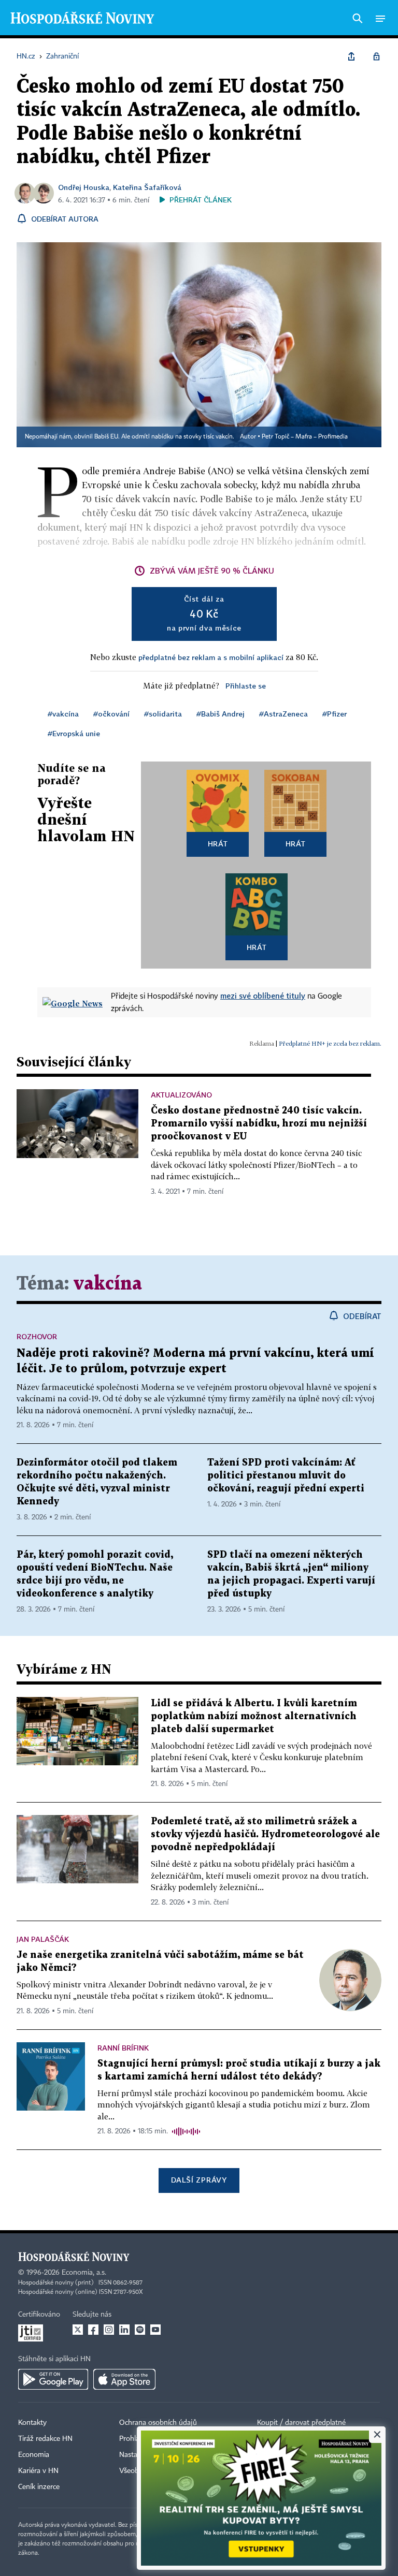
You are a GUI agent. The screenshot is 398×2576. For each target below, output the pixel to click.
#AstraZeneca (283, 714)
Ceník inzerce (39, 2487)
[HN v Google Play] (53, 2379)
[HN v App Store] (124, 2379)
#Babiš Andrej (221, 714)
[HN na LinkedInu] (124, 2330)
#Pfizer (335, 714)
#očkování (111, 714)
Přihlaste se (246, 686)
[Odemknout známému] (376, 56)
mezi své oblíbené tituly (263, 996)
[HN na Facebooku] (93, 2330)
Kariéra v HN (38, 2471)
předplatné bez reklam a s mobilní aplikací (211, 657)
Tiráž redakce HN (45, 2439)
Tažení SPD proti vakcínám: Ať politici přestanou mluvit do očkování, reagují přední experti (286, 1476)
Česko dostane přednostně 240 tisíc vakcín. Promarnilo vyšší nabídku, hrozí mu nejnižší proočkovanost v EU (259, 1124)
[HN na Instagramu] (109, 2330)
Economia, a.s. (84, 2273)
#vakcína (63, 714)
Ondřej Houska (84, 187)
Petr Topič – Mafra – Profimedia (305, 437)
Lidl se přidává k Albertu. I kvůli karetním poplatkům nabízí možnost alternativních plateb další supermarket (254, 1716)
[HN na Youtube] (155, 2330)
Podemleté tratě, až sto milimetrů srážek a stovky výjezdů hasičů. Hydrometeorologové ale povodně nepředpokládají (265, 1834)
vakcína (108, 1284)
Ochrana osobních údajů (158, 2423)
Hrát (218, 844)
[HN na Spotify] (140, 2330)
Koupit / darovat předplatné (301, 2423)
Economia (34, 2455)
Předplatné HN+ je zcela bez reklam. (330, 1043)
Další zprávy (199, 2180)
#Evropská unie (74, 733)
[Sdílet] (351, 56)
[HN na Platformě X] (78, 2330)
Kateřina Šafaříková (147, 187)
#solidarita (163, 714)
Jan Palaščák (43, 1939)
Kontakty (32, 2423)
